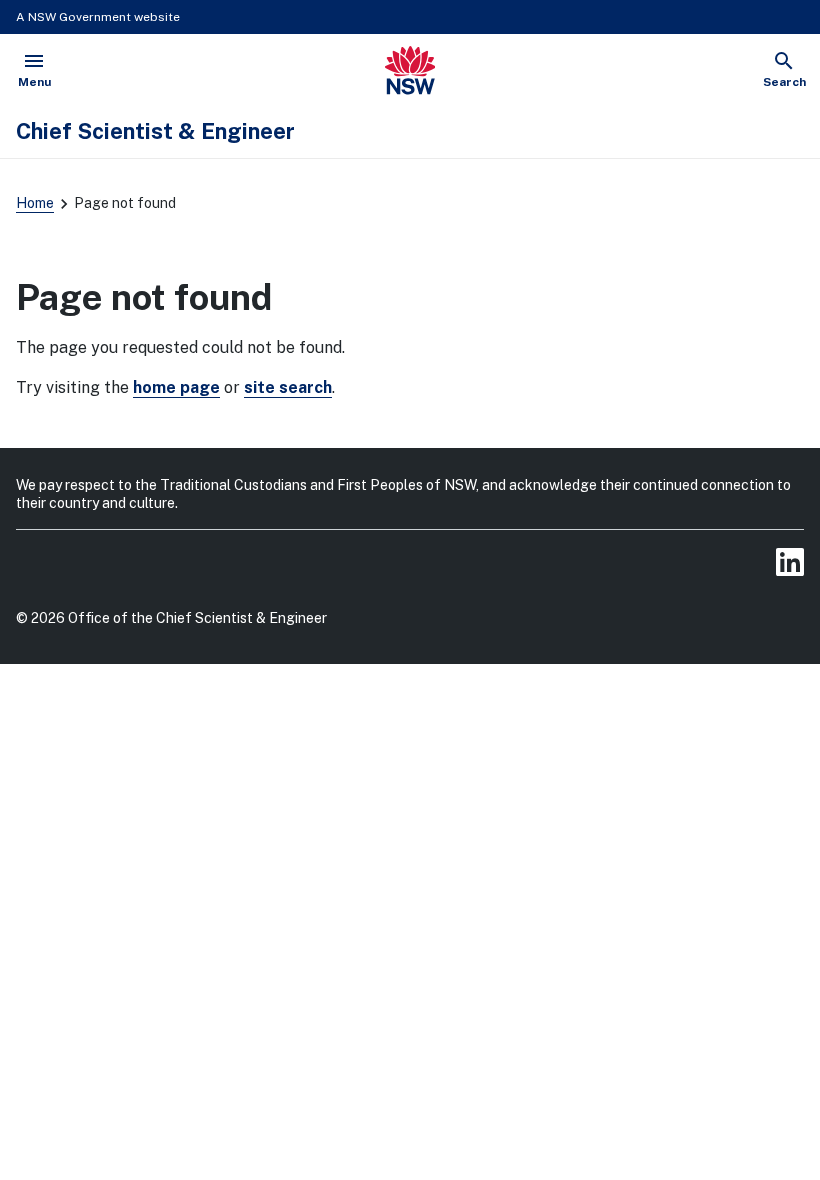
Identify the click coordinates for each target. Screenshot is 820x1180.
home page (176, 387)
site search (288, 387)
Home (35, 203)
